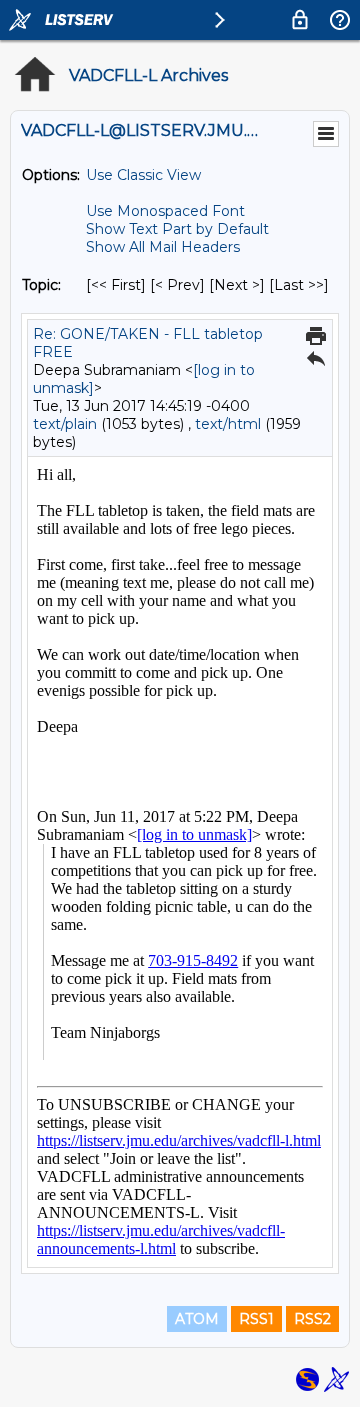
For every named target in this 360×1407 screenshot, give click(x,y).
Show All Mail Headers (163, 247)
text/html (228, 424)
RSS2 (312, 1319)
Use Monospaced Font (165, 211)
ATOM (197, 1319)
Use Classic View (143, 175)
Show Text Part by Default (177, 229)
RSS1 (256, 1319)
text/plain (65, 424)
